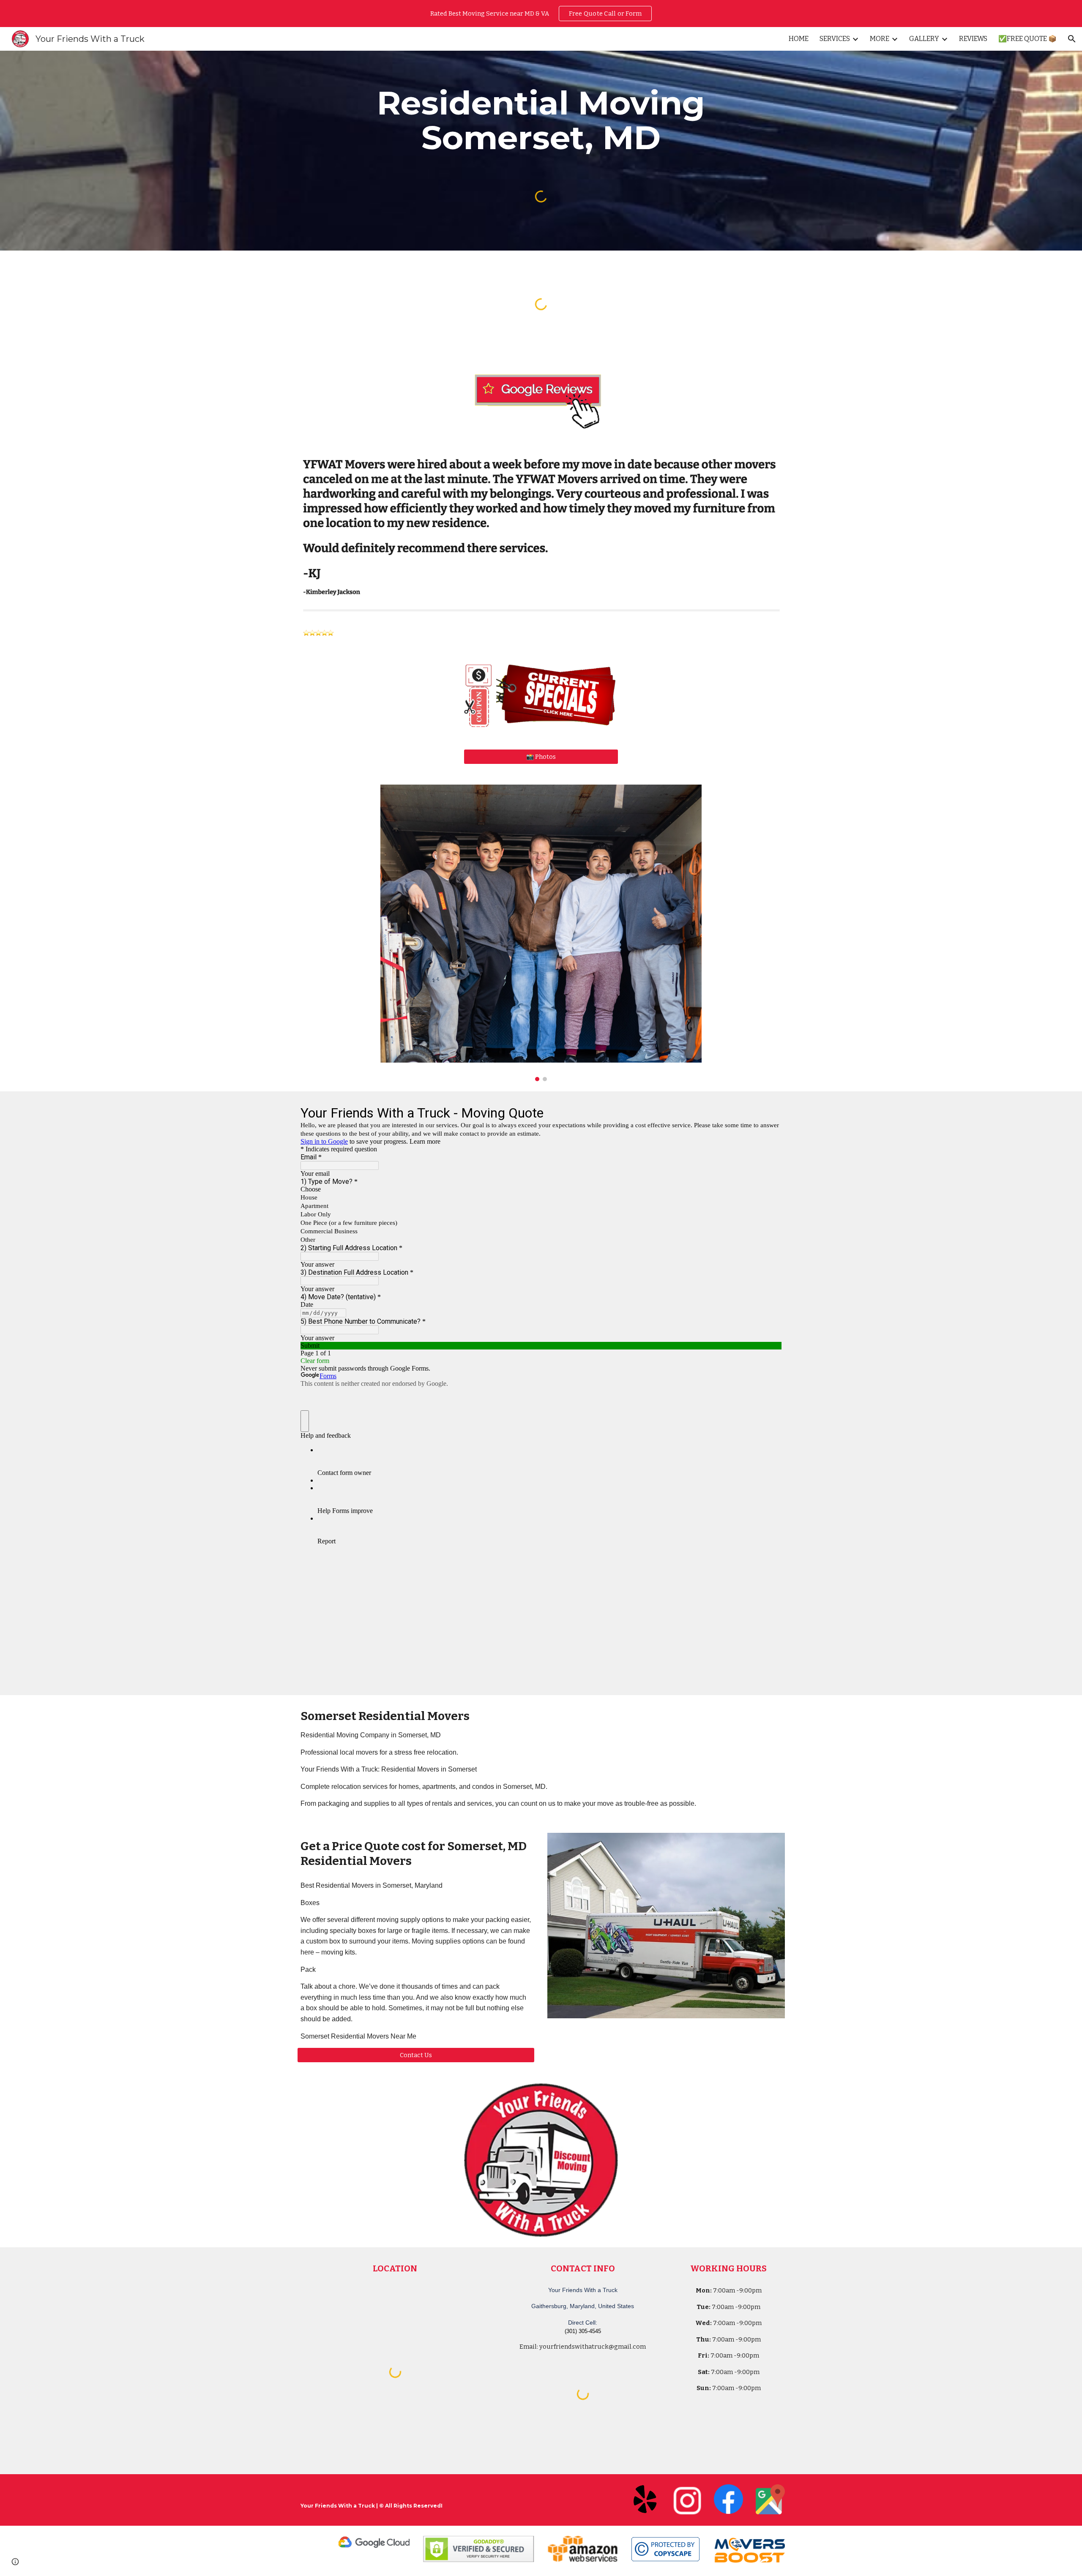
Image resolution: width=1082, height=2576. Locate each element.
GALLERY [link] (924, 39)
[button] (1072, 39)
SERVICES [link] (835, 39)
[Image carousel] (541, 933)
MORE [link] (880, 39)
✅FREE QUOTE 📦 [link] (1027, 39)
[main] (541, 120)
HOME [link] (799, 39)
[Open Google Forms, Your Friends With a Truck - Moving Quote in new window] (769, 1112)
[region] (541, 14)
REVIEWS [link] (973, 39)
